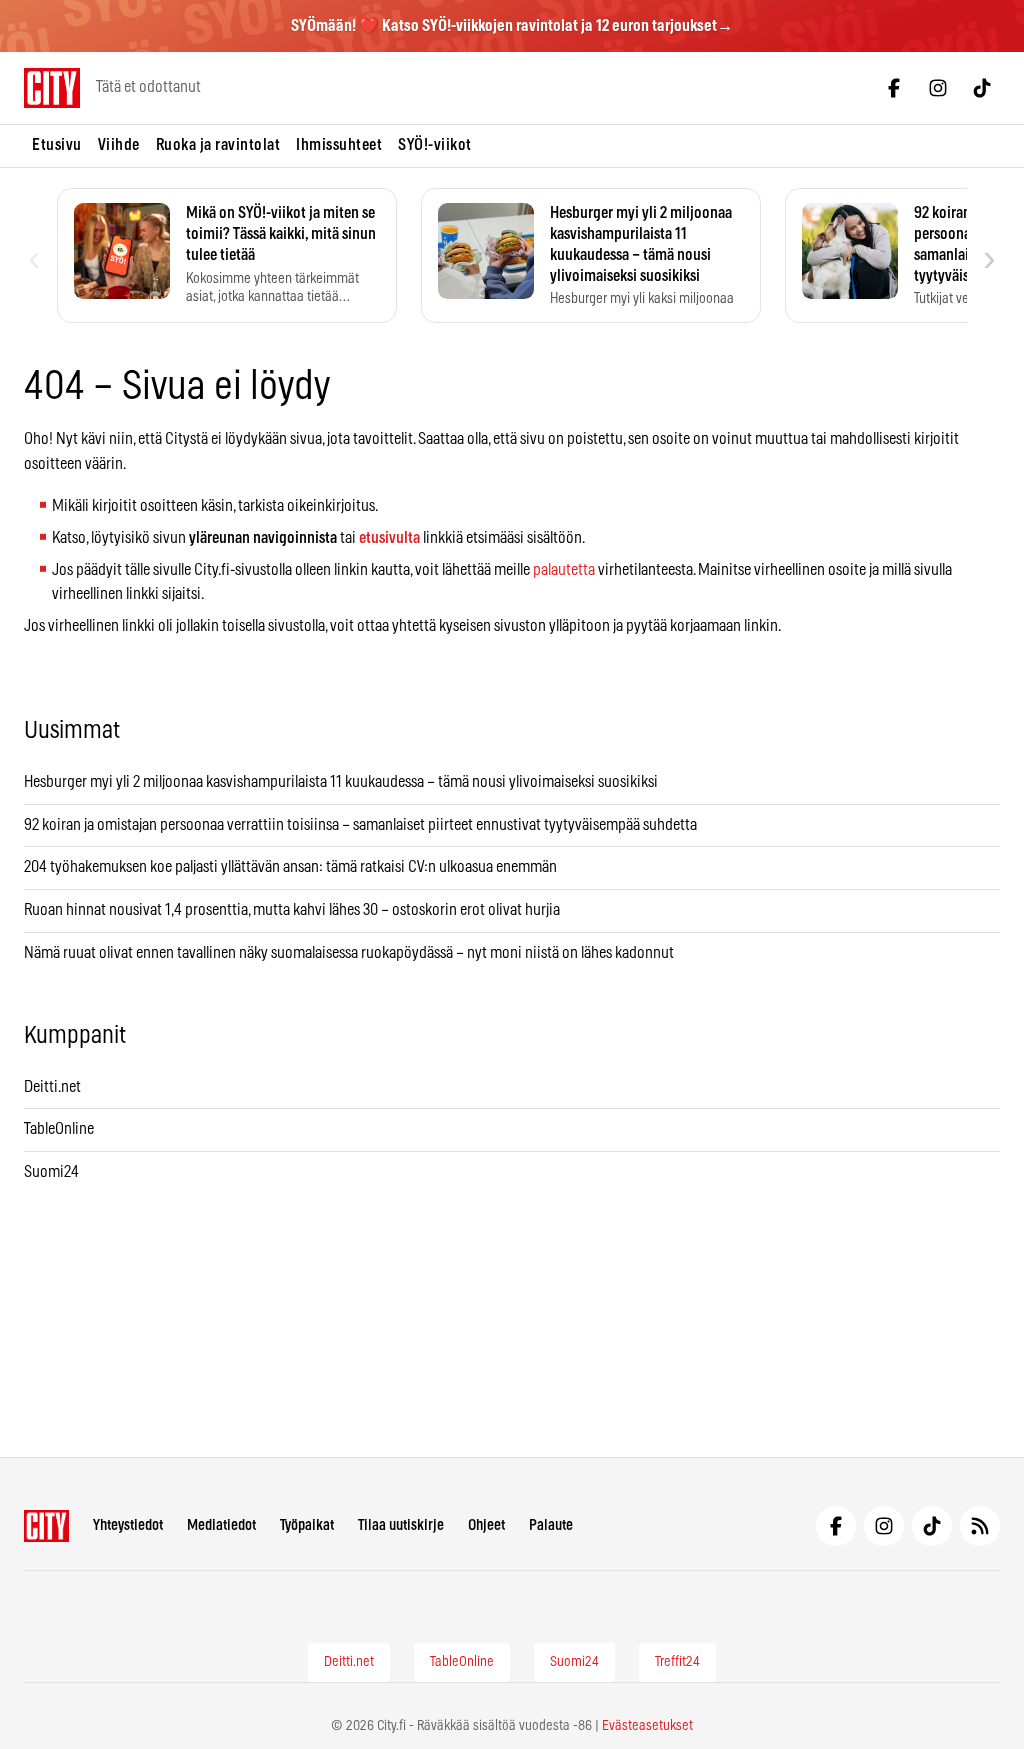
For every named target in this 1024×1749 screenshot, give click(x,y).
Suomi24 (51, 1172)
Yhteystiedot (128, 1525)
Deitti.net (52, 1087)
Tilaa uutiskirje (401, 1525)
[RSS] (980, 1526)
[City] (46, 1526)
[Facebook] (894, 88)
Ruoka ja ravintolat (218, 145)
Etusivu (57, 145)
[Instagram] (938, 88)
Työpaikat (307, 1525)
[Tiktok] (982, 88)
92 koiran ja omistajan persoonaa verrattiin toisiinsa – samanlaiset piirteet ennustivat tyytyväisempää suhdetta (360, 825)
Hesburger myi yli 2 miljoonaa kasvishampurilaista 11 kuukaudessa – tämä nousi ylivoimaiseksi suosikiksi (341, 782)
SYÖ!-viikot (435, 145)
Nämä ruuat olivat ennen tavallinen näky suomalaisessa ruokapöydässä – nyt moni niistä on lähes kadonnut (349, 953)
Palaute (551, 1525)
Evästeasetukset (647, 1726)
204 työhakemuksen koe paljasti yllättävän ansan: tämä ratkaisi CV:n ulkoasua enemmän (290, 867)
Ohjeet (486, 1525)
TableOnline (59, 1129)
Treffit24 (677, 1662)
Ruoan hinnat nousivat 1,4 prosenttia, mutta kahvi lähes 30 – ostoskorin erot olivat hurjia (292, 910)
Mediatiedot (221, 1525)
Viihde (119, 145)
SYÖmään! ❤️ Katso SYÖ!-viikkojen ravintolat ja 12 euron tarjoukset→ (512, 26)
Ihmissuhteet (339, 145)
